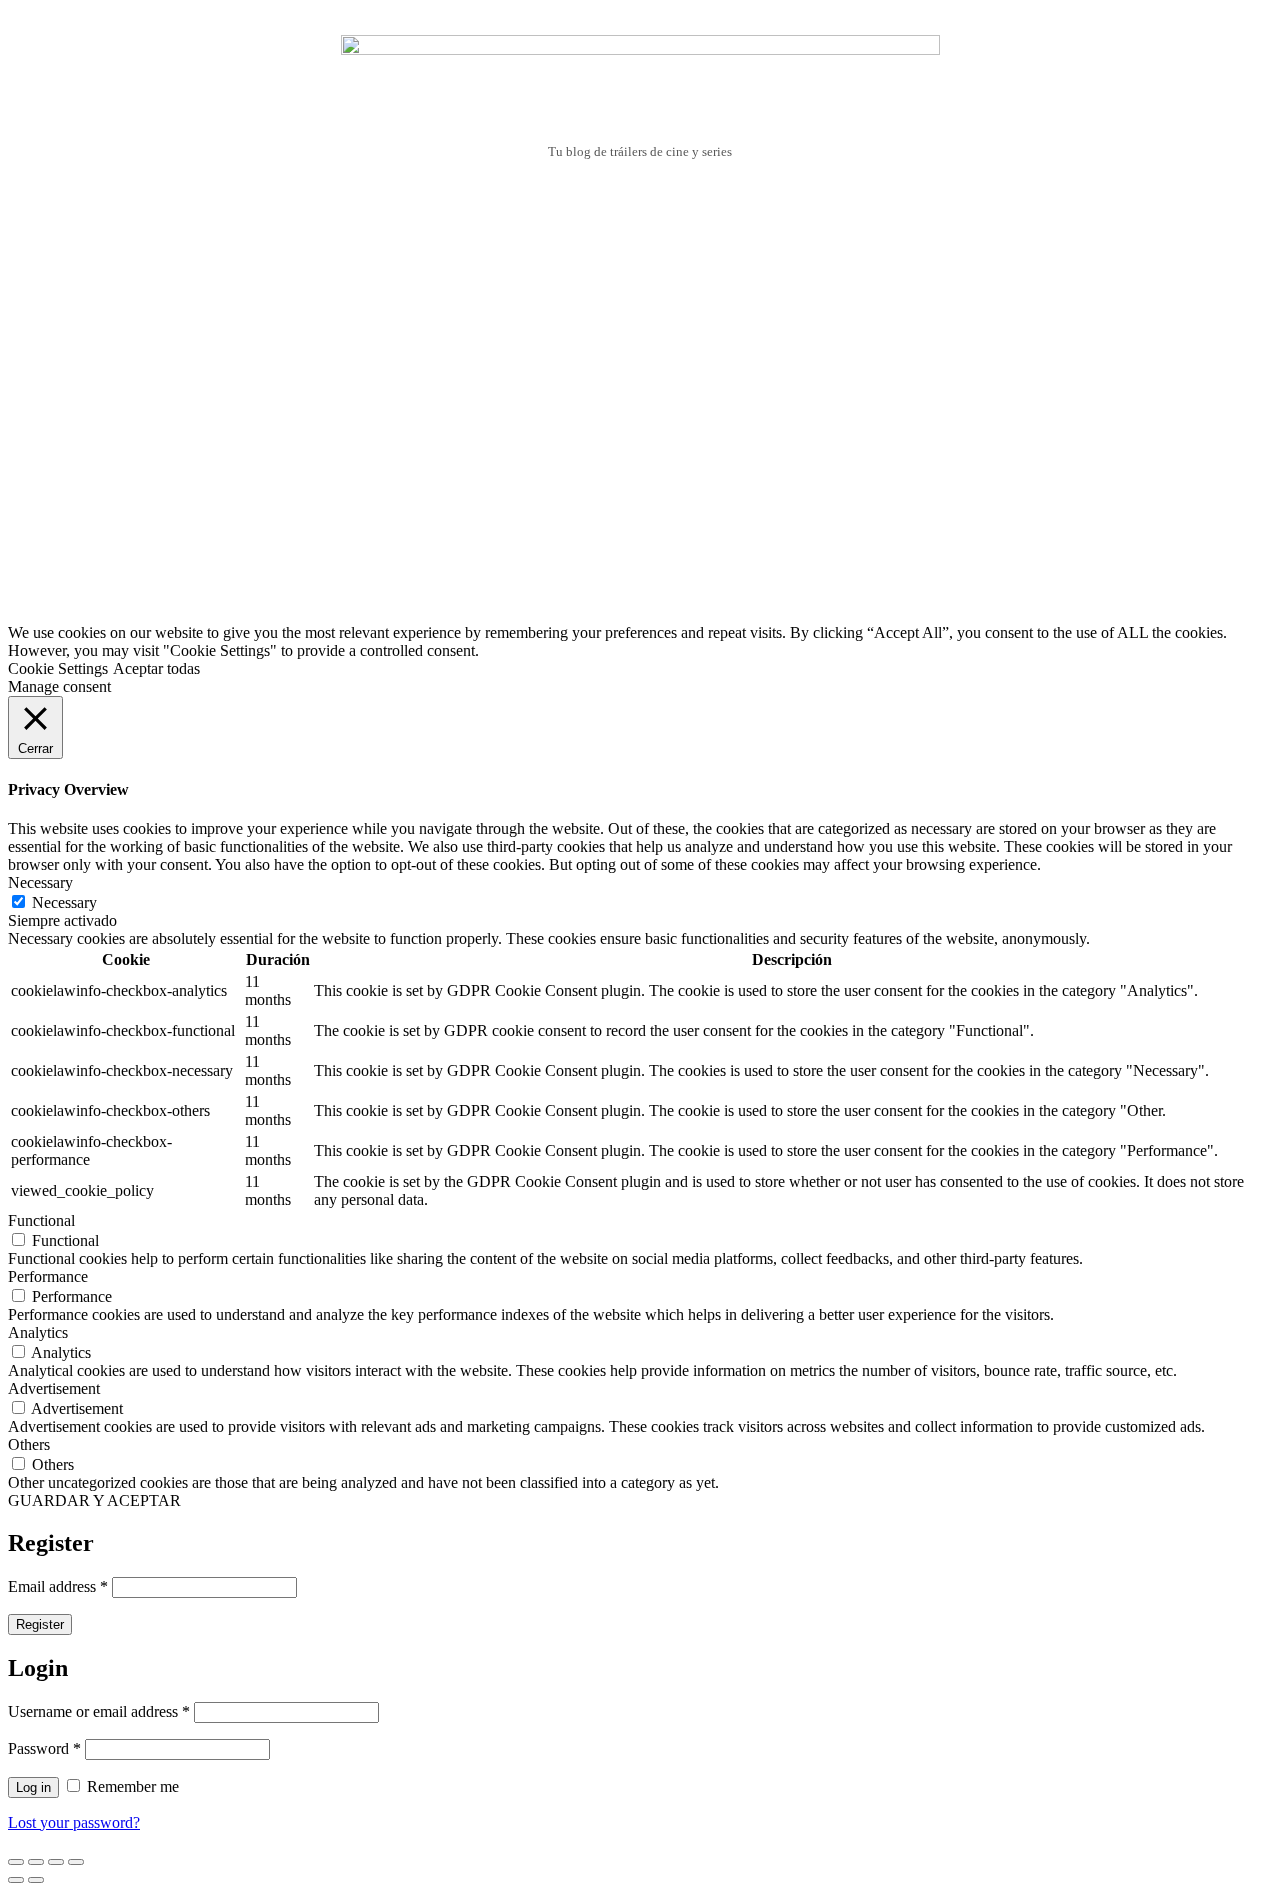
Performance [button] (48, 1276)
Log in (33, 1787)
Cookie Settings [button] (58, 668)
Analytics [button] (38, 1332)
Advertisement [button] (54, 1388)
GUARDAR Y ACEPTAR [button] (94, 1500)
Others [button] (29, 1444)
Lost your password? (74, 1822)
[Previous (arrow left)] (16, 1880)
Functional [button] (41, 1220)
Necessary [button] (40, 882)
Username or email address (99, 1711)
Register (40, 1624)
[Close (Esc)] (16, 1862)
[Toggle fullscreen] (56, 1862)
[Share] (36, 1862)
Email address (58, 1586)
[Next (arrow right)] (36, 1880)
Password (44, 1748)
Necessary (64, 902)
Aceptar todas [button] (156, 668)
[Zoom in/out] (76, 1862)
